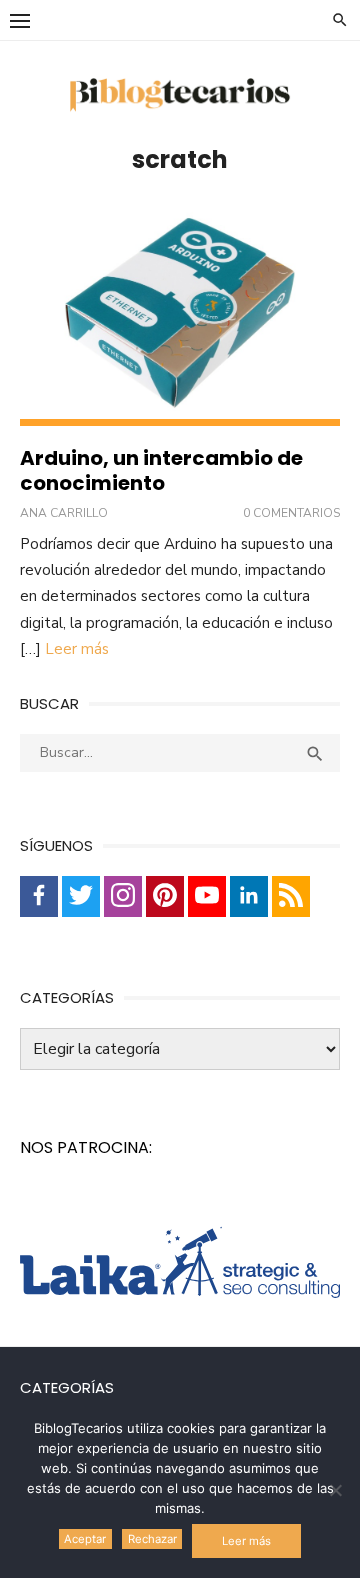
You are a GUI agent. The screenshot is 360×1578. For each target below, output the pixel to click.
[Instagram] (123, 896)
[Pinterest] (165, 896)
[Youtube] (207, 896)
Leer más (77, 649)
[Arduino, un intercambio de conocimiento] (180, 316)
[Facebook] (39, 896)
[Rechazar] (335, 1490)
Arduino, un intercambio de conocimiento (161, 470)
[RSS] (291, 896)
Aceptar (85, 1539)
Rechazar (152, 1539)
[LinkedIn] (249, 896)
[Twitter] (81, 896)
